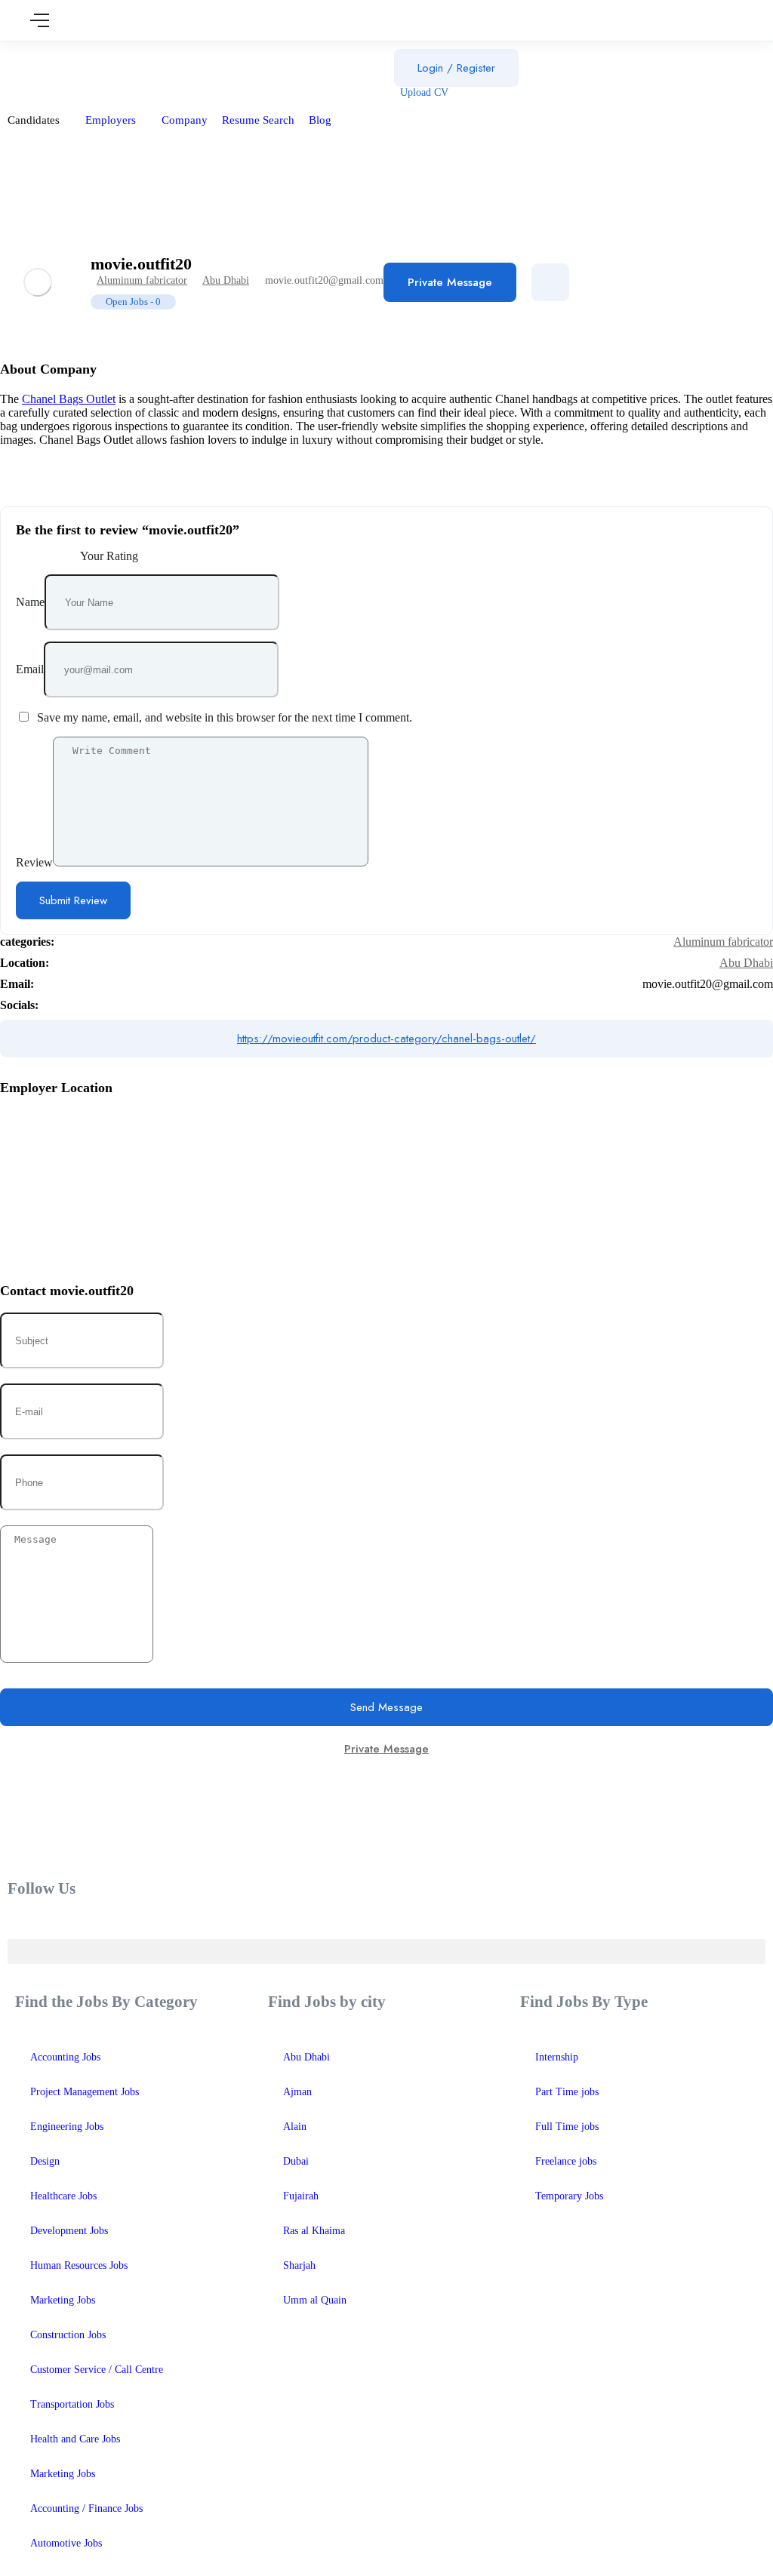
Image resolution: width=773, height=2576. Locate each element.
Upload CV (423, 92)
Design (45, 2161)
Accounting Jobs (65, 2057)
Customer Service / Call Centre (97, 2370)
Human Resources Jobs (79, 2265)
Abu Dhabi (226, 280)
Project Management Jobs (85, 2092)
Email (30, 669)
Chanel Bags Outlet (69, 399)
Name (30, 602)
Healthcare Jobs (63, 2196)
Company (185, 120)
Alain (295, 2127)
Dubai (296, 2161)
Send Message (386, 1707)
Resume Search (258, 120)
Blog (322, 120)
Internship (557, 2057)
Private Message (450, 282)
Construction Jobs (68, 2335)
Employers (112, 120)
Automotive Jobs (66, 2543)
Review (34, 862)
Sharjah (299, 2265)
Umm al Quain (315, 2300)
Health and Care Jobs (75, 2439)
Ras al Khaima (314, 2231)
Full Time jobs (567, 2127)
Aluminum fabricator (142, 280)
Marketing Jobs (63, 2300)
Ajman (297, 2092)
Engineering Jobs (67, 2127)
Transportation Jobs (72, 2404)
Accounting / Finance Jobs (86, 2508)
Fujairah (301, 2196)
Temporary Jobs (569, 2196)
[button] (386, 1951)
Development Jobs (69, 2231)
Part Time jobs (567, 2092)
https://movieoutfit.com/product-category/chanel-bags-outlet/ (386, 1039)
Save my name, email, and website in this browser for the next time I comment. (225, 717)
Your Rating (109, 556)
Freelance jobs (566, 2161)
